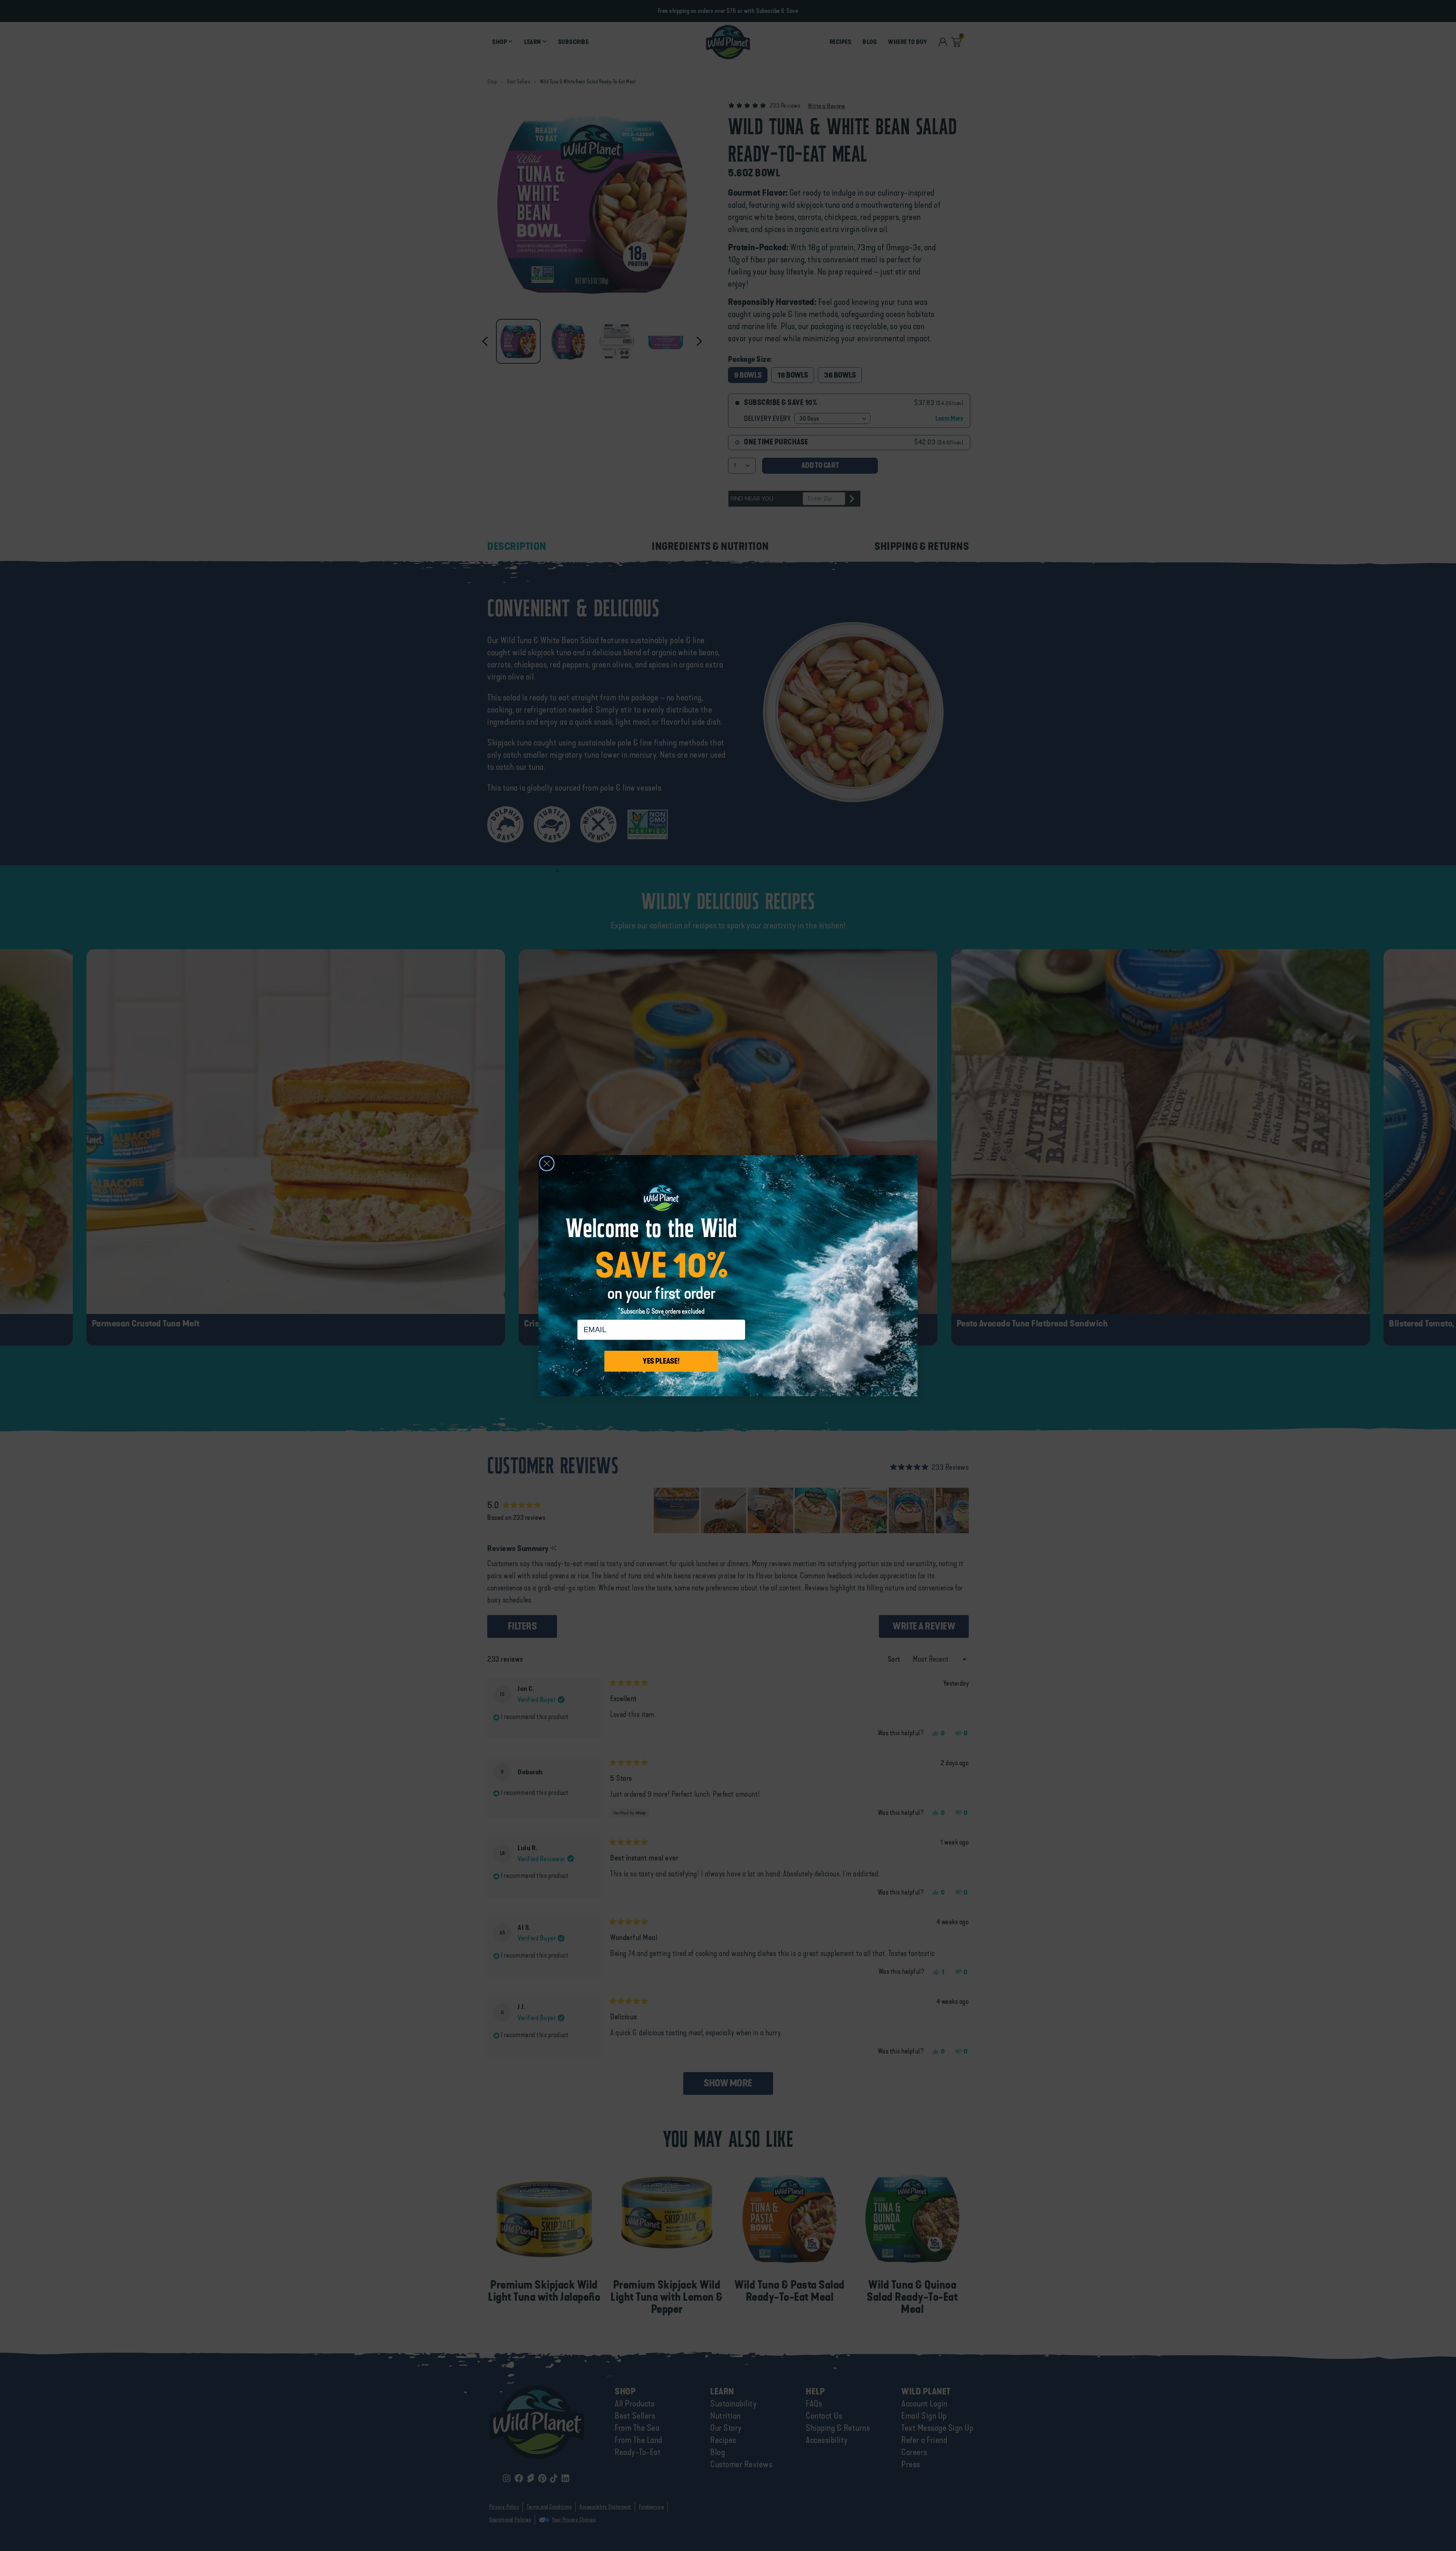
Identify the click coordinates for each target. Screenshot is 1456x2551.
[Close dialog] (547, 1163)
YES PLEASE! (661, 1361)
